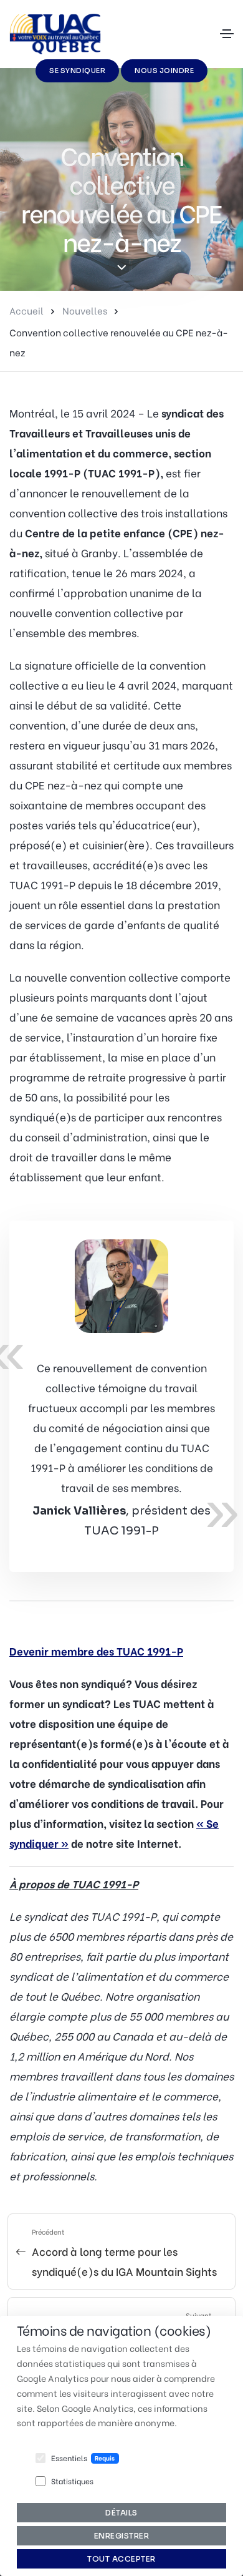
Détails (121, 2513)
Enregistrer (122, 2536)
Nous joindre (164, 71)
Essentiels (69, 2458)
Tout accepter (121, 2559)
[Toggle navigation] (227, 34)
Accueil (26, 310)
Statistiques (72, 2481)
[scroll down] (122, 268)
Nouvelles (85, 310)
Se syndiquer (77, 71)
